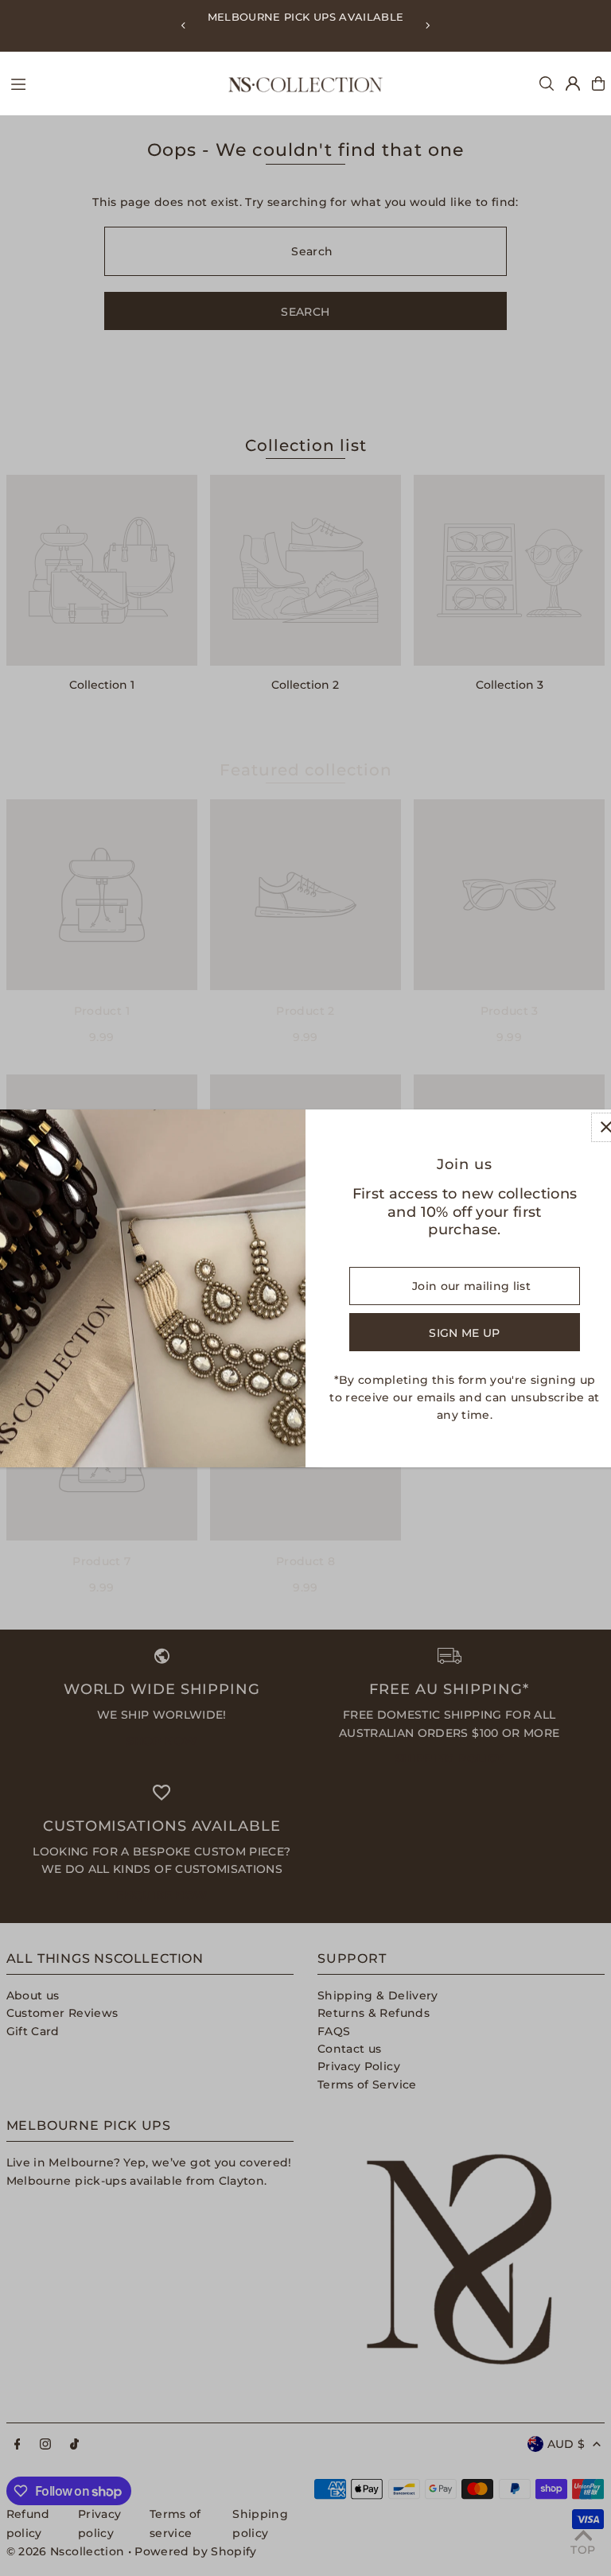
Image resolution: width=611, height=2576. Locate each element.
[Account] (573, 84)
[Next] (427, 25)
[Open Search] (547, 84)
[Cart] (598, 84)
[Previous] (184, 25)
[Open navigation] (111, 83)
